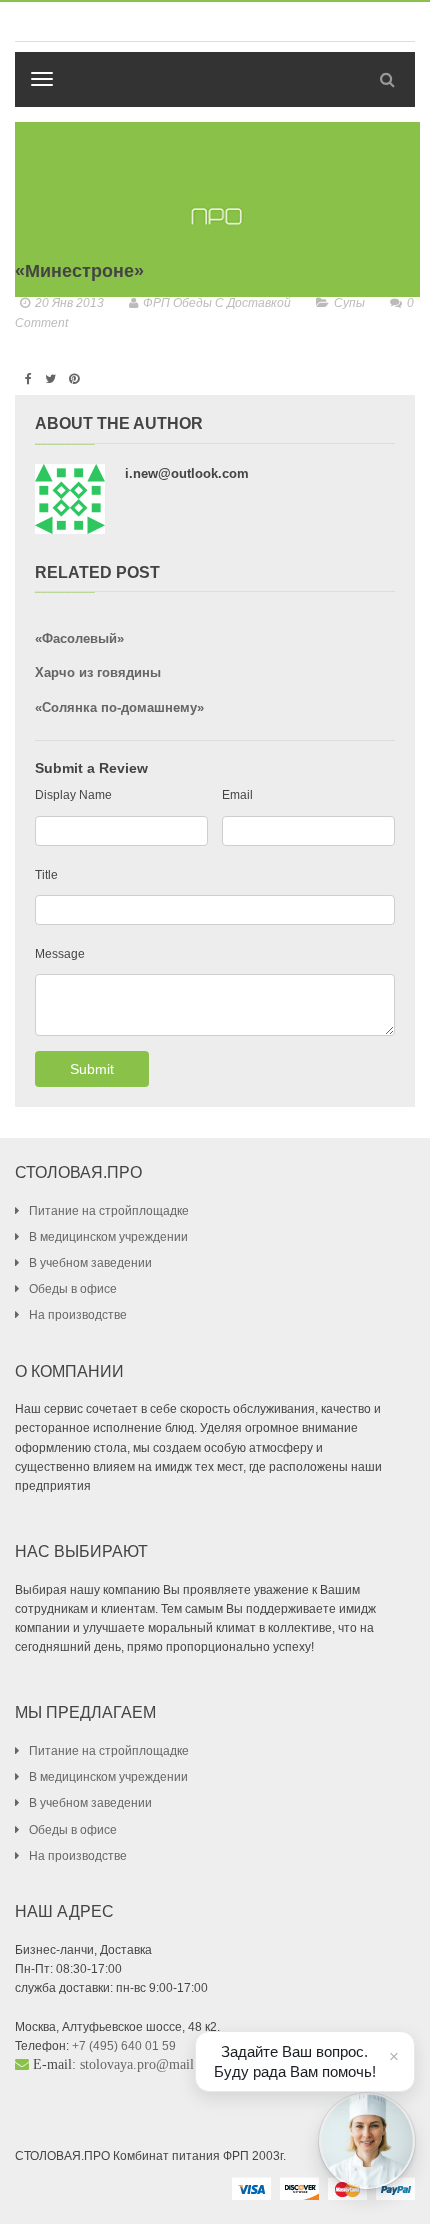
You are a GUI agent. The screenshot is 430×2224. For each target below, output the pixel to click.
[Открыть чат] (367, 2141)
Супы (349, 303)
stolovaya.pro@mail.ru (145, 2064)
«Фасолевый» (79, 638)
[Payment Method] (251, 2188)
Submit (92, 1069)
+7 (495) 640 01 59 (124, 2046)
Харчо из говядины (98, 672)
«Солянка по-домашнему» (119, 707)
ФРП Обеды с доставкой (217, 303)
